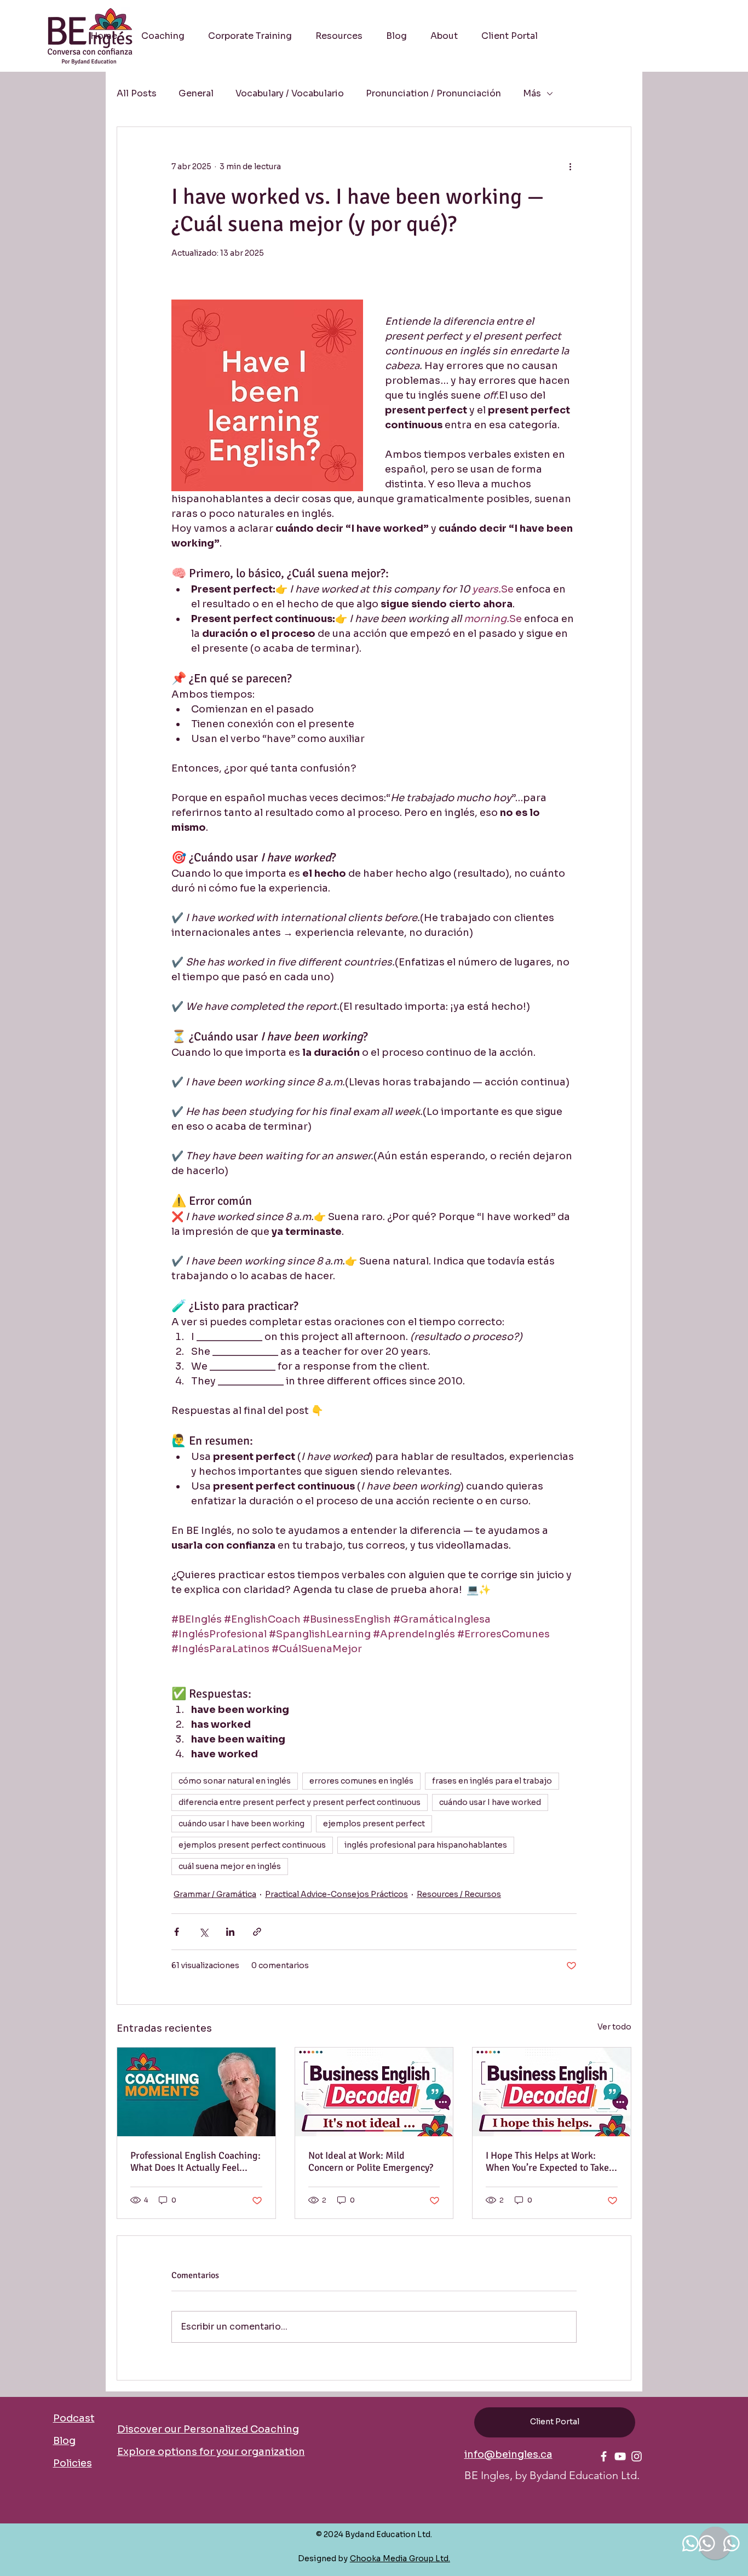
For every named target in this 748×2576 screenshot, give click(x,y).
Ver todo (614, 2027)
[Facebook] (604, 2456)
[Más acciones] (570, 166)
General (196, 94)
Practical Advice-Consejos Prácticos (336, 1894)
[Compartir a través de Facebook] (177, 1932)
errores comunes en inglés (361, 1781)
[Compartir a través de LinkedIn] (230, 1932)
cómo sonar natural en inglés (235, 1781)
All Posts (137, 94)
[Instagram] (637, 2456)
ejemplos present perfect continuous (252, 1845)
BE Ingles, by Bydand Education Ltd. (552, 2475)
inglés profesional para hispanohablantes (426, 1845)
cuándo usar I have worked (490, 1802)
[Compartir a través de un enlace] (257, 1932)
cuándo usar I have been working (241, 1824)
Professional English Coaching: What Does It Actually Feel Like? (195, 2161)
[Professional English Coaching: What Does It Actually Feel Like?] (196, 2092)
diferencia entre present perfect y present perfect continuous (300, 1802)
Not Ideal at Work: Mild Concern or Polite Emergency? (371, 2161)
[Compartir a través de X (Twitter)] (203, 1932)
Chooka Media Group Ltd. (400, 2558)
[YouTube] (620, 2456)
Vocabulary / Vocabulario (290, 94)
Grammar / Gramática (215, 1894)
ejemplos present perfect (374, 1824)
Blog (64, 2441)
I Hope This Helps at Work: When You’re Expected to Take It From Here (551, 2161)
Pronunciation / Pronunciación (433, 94)
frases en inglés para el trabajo (492, 1781)
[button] (339, 36)
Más (532, 94)
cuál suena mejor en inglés (230, 1866)
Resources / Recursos (459, 1894)
